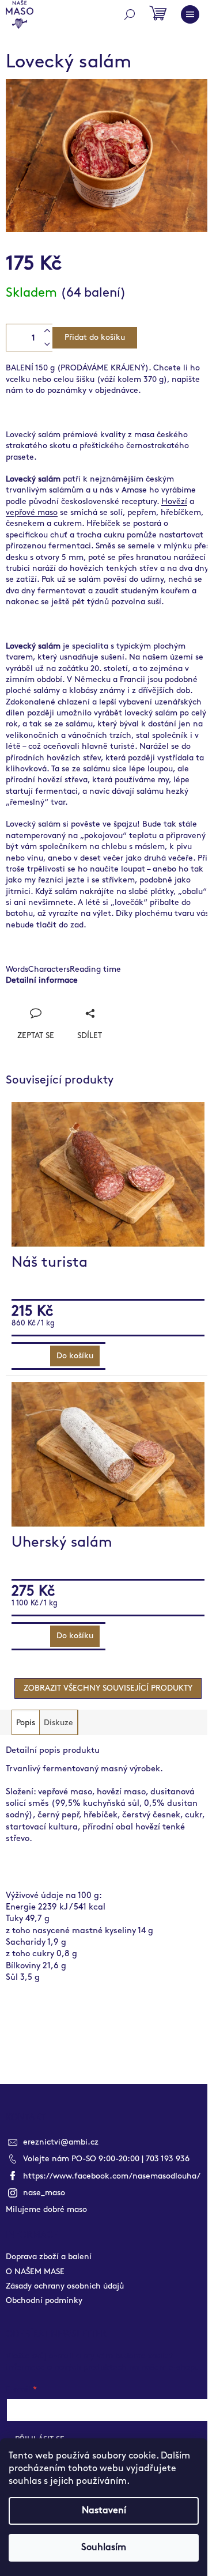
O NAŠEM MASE (35, 2272)
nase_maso (44, 2193)
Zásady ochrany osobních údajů (65, 2286)
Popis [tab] (26, 1723)
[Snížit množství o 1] (47, 344)
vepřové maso (32, 512)
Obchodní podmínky (44, 2300)
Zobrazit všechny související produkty (108, 1688)
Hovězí (174, 501)
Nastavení (104, 2511)
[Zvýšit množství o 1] (47, 331)
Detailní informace (42, 980)
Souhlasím (104, 2547)
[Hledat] (130, 14)
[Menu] (190, 14)
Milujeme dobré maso (46, 2209)
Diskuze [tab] (58, 1723)
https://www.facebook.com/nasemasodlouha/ (112, 2176)
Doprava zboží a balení (49, 2257)
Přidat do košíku (95, 337)
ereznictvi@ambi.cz (61, 2142)
